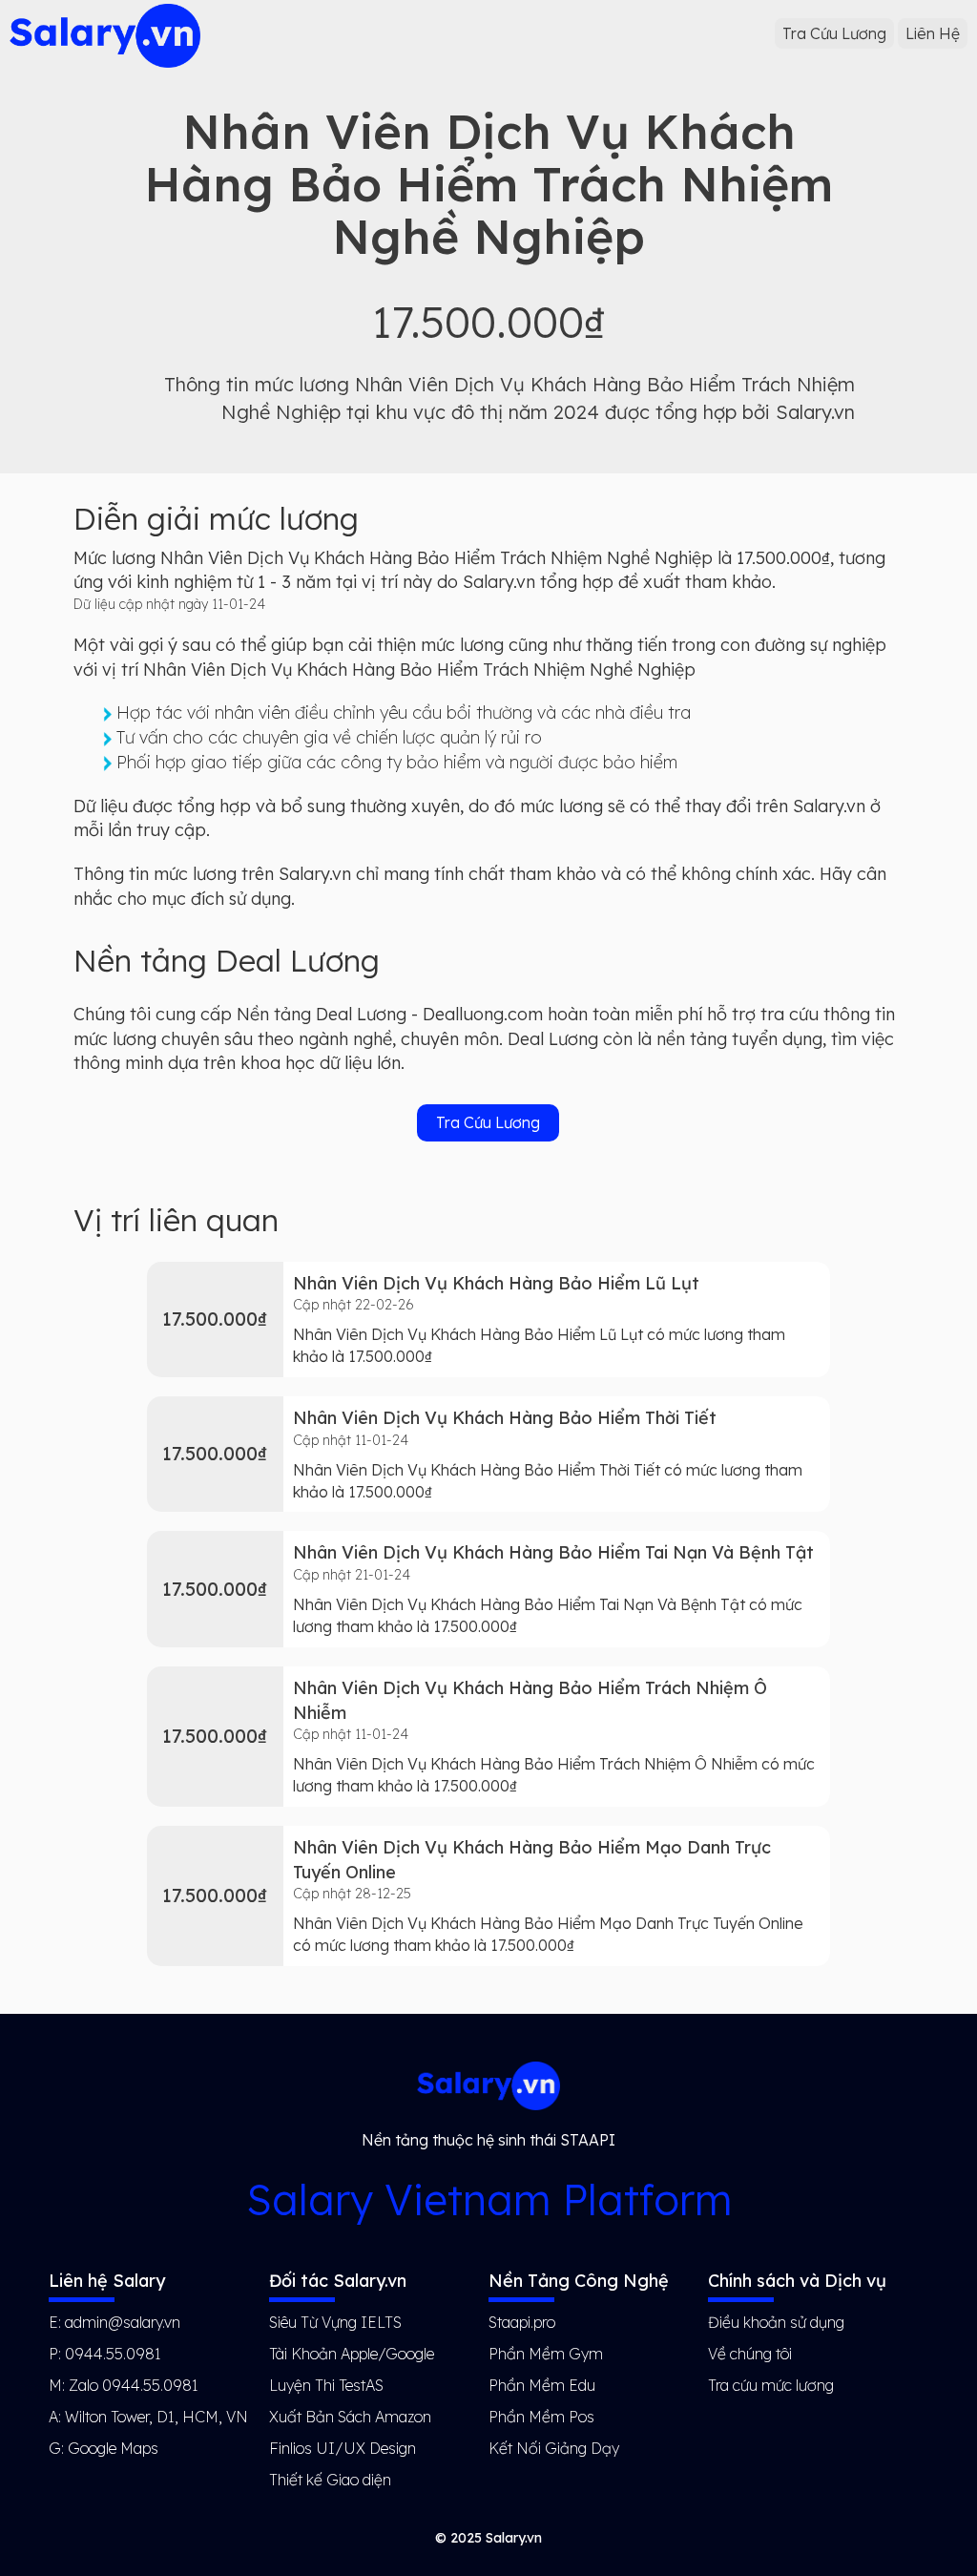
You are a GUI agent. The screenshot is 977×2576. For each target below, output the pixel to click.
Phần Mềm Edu (542, 2385)
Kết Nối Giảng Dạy (554, 2448)
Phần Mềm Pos (541, 2417)
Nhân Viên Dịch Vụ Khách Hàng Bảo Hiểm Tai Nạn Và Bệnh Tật (553, 1552)
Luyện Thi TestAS (326, 2385)
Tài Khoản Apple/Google (352, 2354)
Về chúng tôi (750, 2354)
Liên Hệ (933, 33)
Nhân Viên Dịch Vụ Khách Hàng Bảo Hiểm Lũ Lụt (496, 1283)
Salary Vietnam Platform (489, 2199)
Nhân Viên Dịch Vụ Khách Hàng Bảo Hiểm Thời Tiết (505, 1418)
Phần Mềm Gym (546, 2354)
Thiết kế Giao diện (330, 2480)
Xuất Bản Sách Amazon (350, 2417)
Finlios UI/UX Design (343, 2448)
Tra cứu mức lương (771, 2385)
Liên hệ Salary (107, 2281)
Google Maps (113, 2448)
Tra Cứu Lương (834, 33)
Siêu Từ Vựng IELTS (335, 2322)
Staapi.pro (522, 2322)
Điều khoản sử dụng (776, 2322)
